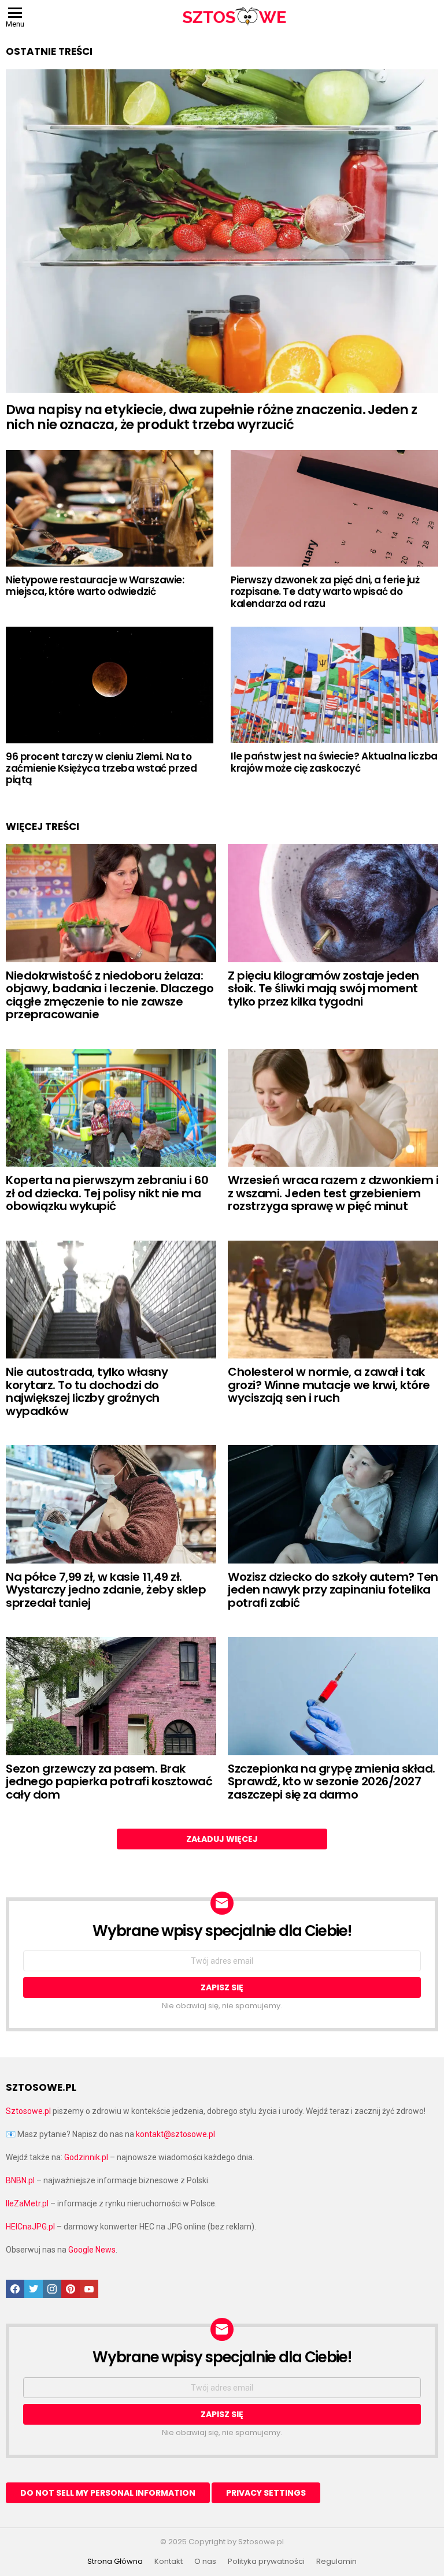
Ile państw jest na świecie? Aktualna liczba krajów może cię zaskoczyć (334, 762)
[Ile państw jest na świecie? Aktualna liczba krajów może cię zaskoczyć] (334, 685)
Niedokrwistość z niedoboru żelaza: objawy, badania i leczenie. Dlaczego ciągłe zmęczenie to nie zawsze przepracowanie (110, 995)
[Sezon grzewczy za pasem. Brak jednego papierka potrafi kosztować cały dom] (111, 1696)
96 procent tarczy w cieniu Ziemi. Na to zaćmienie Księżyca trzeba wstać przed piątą (101, 768)
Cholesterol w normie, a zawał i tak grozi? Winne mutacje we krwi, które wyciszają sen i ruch (329, 1385)
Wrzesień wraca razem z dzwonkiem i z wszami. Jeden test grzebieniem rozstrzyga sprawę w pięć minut (333, 1193)
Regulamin (336, 2562)
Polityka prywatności (266, 2562)
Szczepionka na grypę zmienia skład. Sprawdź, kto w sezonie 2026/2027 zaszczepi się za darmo (332, 1782)
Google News (92, 2250)
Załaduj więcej (222, 1839)
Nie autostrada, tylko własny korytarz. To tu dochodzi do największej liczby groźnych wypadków (87, 1391)
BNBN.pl (20, 2180)
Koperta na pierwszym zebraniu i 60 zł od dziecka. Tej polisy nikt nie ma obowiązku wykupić (107, 1193)
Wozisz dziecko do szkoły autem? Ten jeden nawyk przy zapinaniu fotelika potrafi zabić (333, 1590)
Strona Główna (115, 2562)
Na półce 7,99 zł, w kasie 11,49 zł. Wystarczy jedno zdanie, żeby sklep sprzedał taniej (106, 1590)
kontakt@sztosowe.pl (175, 2134)
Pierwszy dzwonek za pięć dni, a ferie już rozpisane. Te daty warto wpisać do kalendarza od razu (325, 592)
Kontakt (169, 2562)
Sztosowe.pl (28, 2111)
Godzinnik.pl (86, 2157)
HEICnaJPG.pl (30, 2227)
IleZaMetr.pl (27, 2203)
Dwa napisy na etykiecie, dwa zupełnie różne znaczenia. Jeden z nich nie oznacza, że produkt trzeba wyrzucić (211, 417)
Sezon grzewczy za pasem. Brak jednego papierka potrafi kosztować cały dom (109, 1782)
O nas (205, 2562)
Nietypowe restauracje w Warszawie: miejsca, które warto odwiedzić (95, 586)
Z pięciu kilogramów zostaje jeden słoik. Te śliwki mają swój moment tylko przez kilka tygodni (323, 989)
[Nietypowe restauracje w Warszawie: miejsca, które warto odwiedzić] (110, 508)
